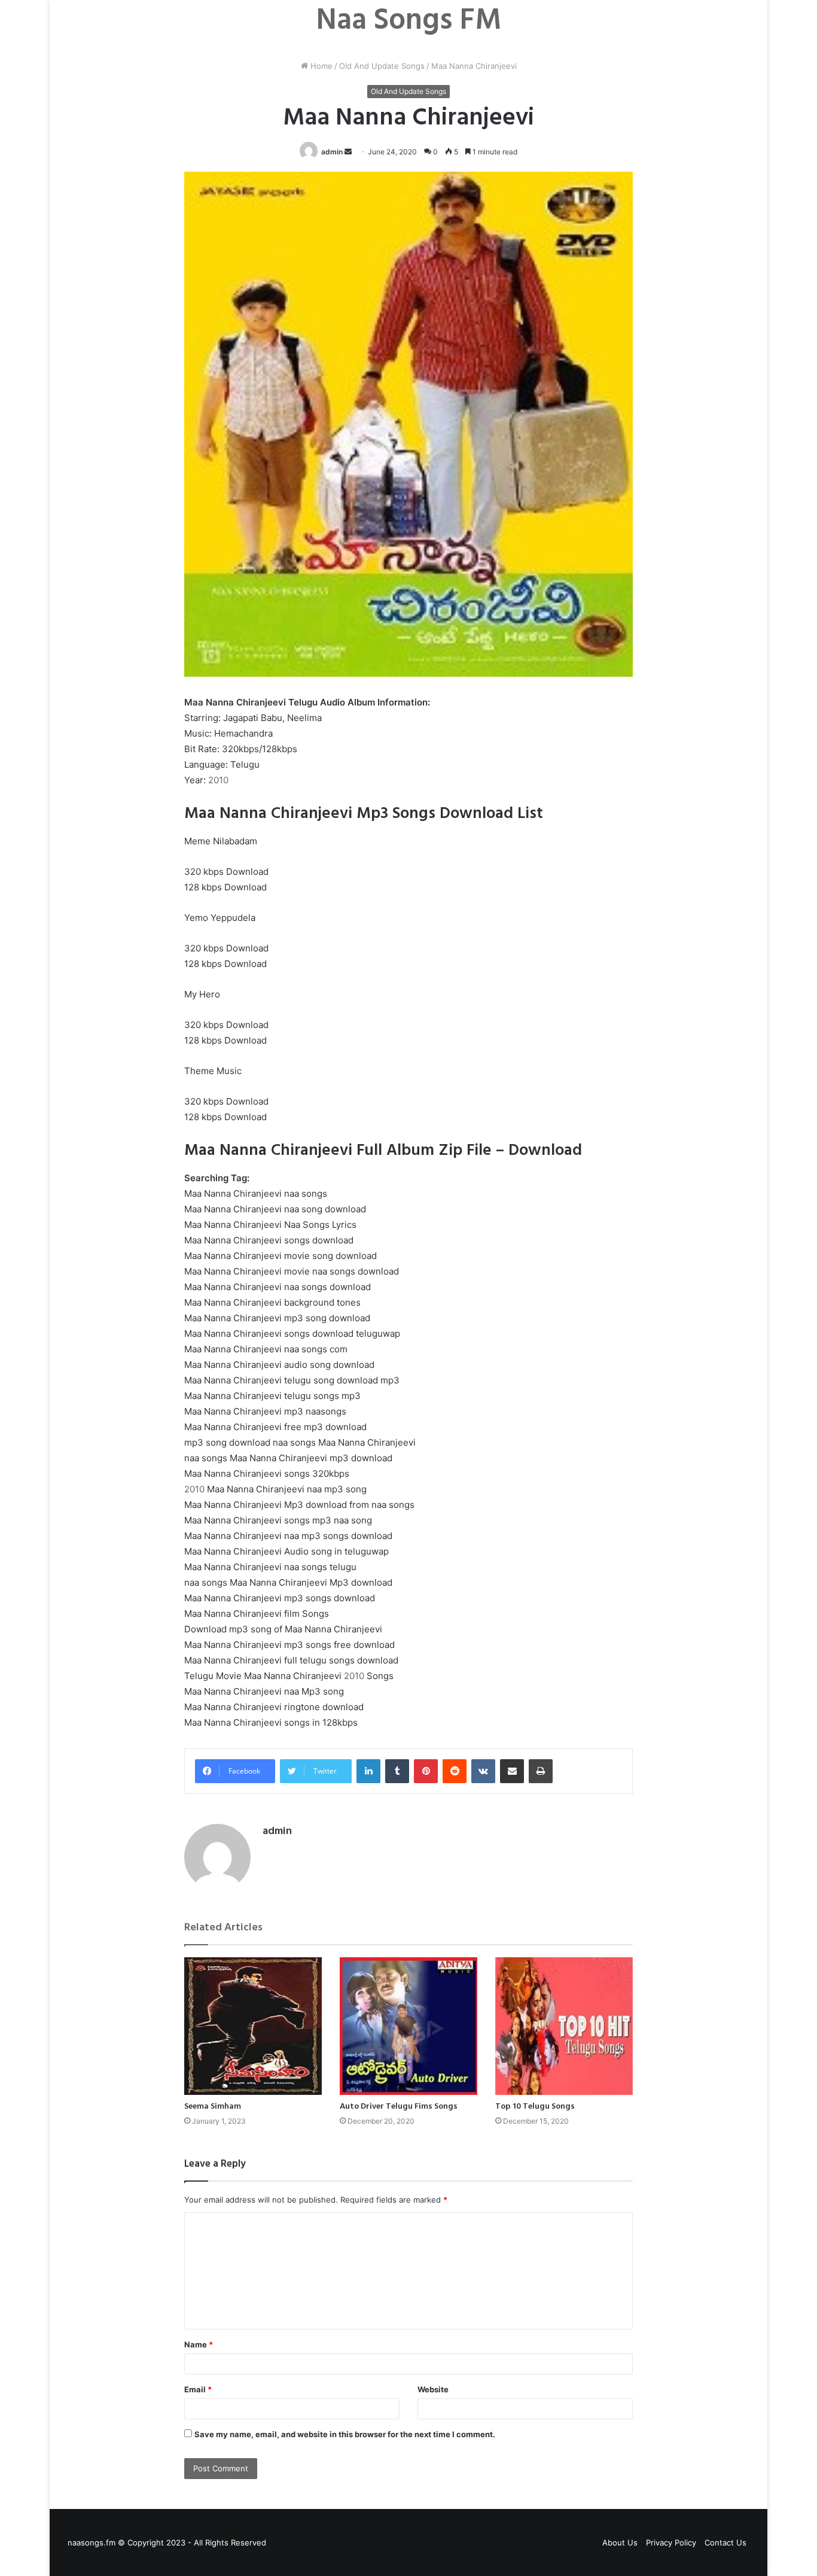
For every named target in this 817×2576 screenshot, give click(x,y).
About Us (620, 2542)
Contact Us (725, 2542)
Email (198, 2389)
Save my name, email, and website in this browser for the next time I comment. (345, 2434)
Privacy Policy (671, 2542)
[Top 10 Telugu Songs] (564, 2026)
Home (320, 66)
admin (332, 152)
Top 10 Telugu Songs (535, 2107)
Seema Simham (213, 2107)
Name (199, 2344)
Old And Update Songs (382, 66)
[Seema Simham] (253, 2026)
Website (433, 2389)
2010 (218, 780)
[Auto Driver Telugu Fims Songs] (408, 2026)
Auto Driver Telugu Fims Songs (399, 2107)
